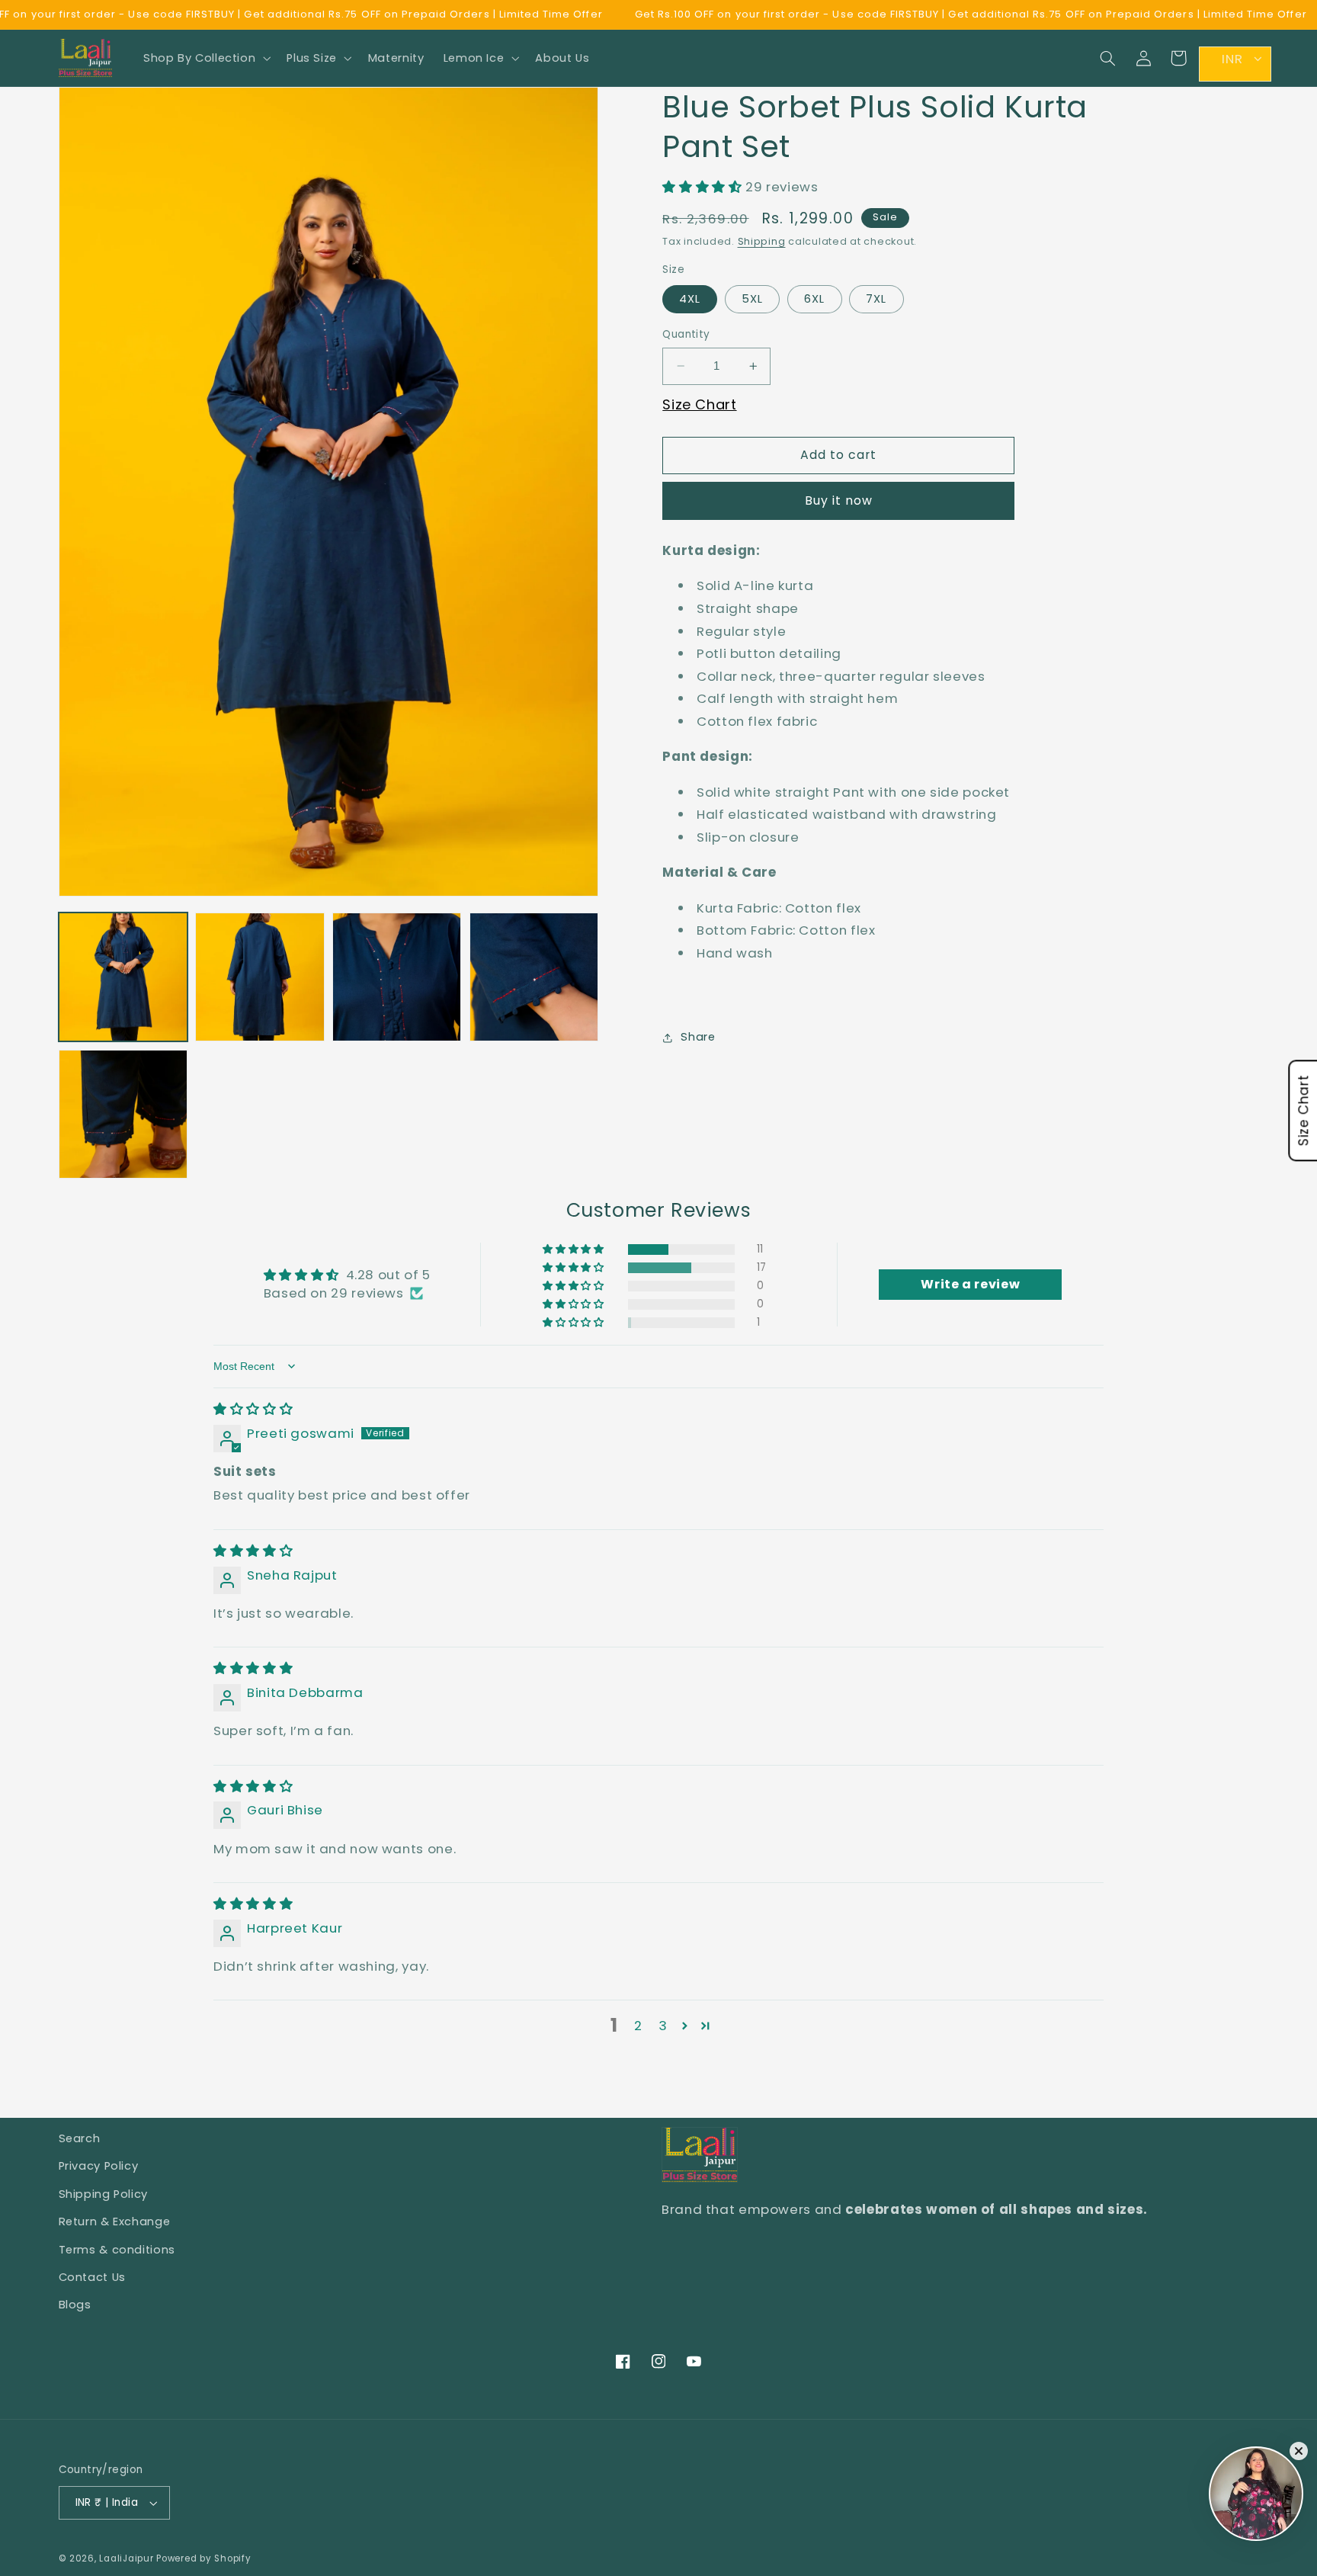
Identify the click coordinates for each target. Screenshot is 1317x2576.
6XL (814, 299)
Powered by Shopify (203, 2558)
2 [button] (638, 2026)
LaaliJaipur (126, 2558)
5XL (752, 299)
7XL (876, 299)
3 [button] (663, 2026)
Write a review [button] (970, 1284)
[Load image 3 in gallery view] (397, 977)
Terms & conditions (117, 2250)
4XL (690, 299)
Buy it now (839, 500)
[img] (253, 1409)
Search (80, 2138)
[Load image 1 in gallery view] (123, 977)
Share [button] (698, 1037)
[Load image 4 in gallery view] (534, 977)
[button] (205, 58)
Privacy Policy (99, 2166)
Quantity (686, 334)
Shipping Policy (103, 2194)
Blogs (75, 2305)
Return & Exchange (115, 2222)
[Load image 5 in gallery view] (123, 1114)
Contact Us (92, 2277)
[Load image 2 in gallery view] (260, 977)
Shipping (762, 241)
